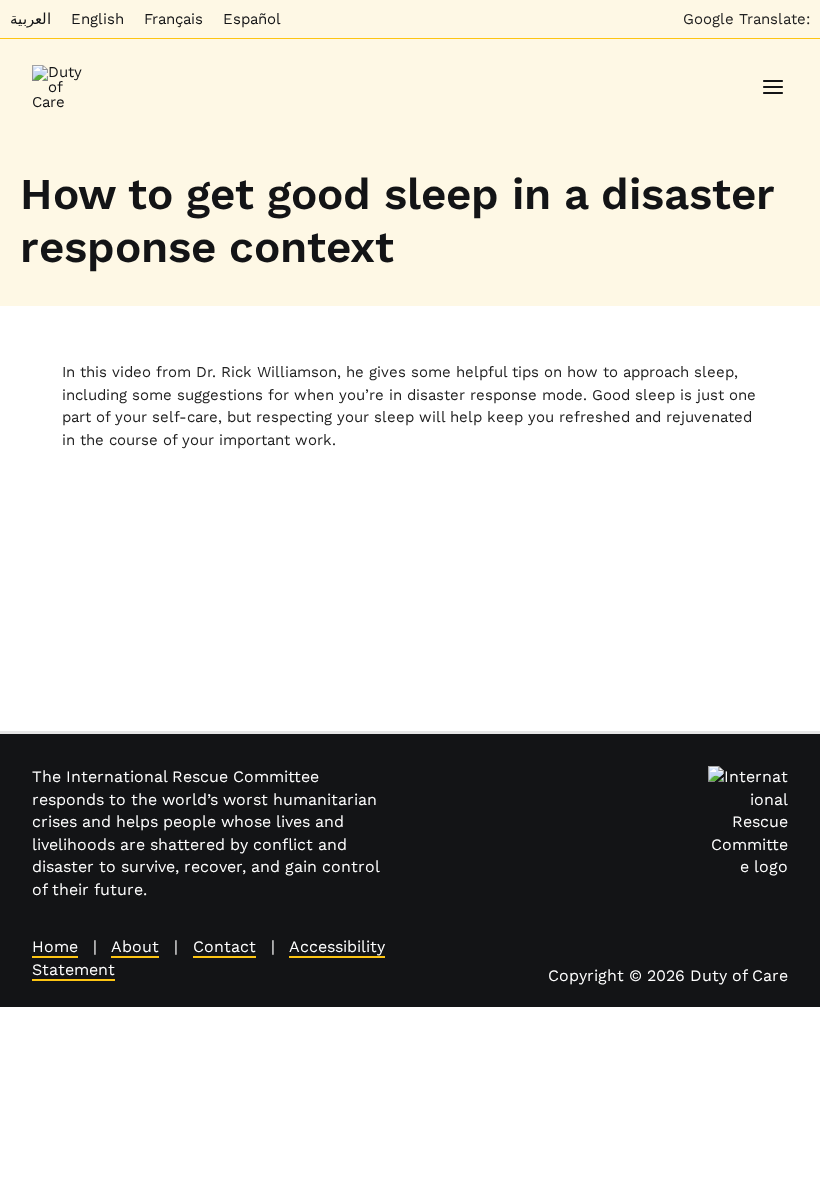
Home (55, 946)
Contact (224, 946)
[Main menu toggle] (773, 87)
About (135, 946)
